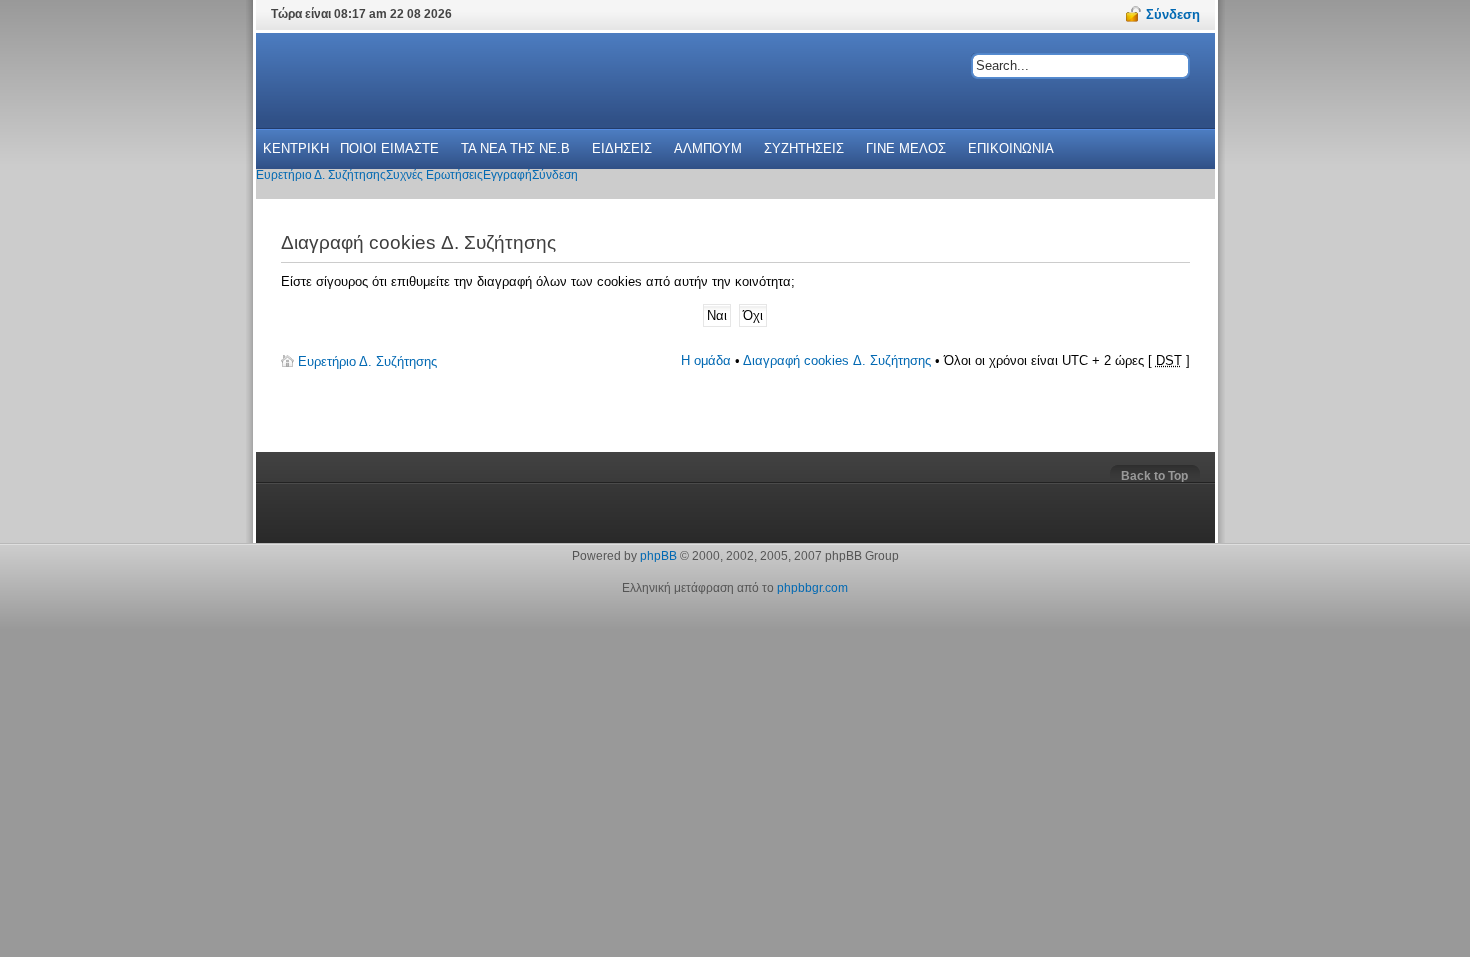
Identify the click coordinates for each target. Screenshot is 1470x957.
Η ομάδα (706, 360)
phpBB (658, 556)
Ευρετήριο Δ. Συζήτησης (367, 361)
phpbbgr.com (812, 588)
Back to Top (1154, 476)
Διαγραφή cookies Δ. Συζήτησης (837, 360)
